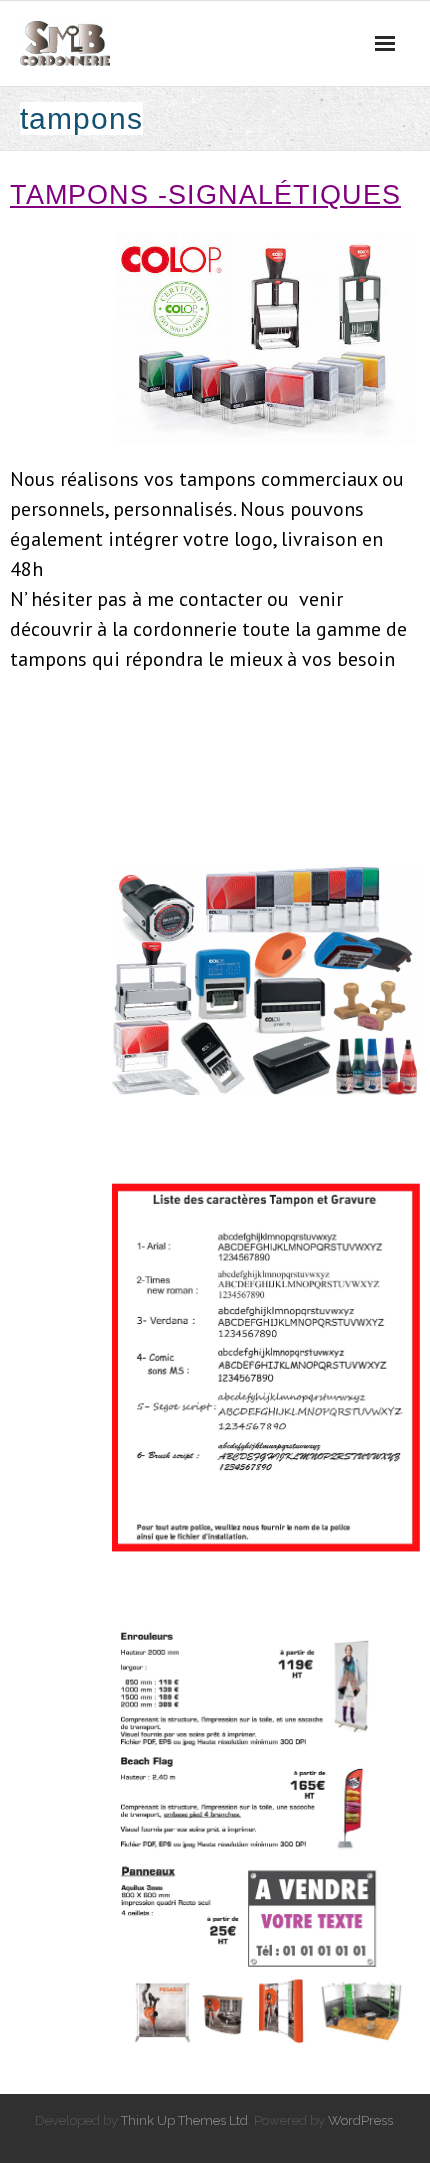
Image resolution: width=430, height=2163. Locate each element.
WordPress (360, 2120)
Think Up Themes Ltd (184, 2120)
